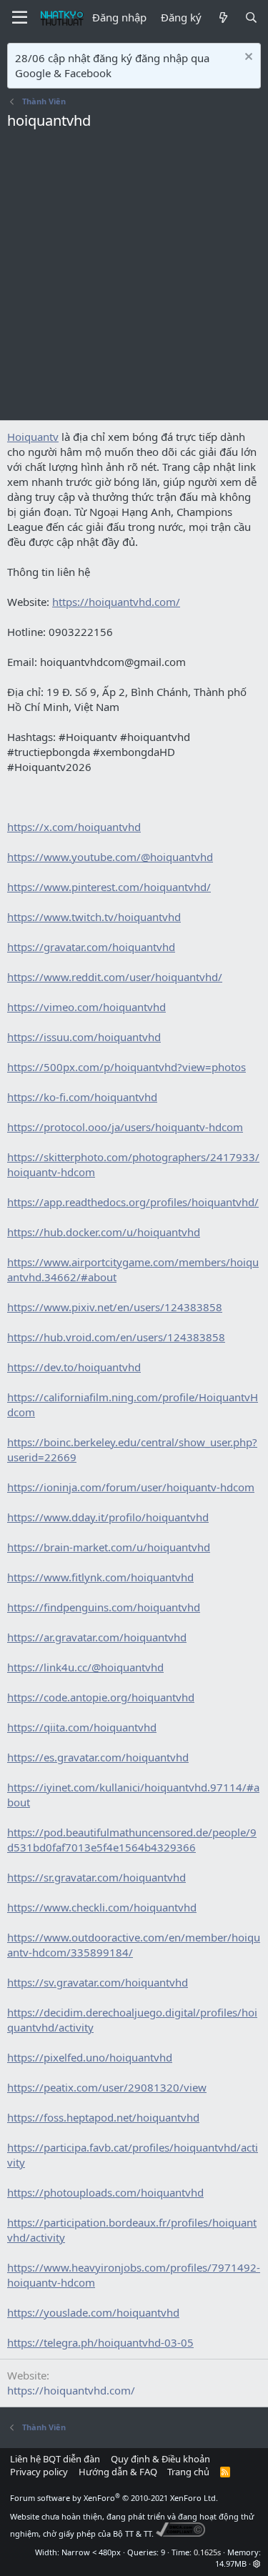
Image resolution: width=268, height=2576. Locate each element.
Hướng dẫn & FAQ (118, 2472)
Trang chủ (188, 2472)
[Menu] (20, 18)
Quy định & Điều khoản (160, 2459)
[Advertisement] (134, 279)
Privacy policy (39, 2472)
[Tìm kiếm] (251, 18)
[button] (257, 2563)
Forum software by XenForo (114, 2498)
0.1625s (207, 2552)
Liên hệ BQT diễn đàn (55, 2459)
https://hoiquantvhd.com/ (71, 2390)
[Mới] (223, 18)
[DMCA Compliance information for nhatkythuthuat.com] (180, 2533)
